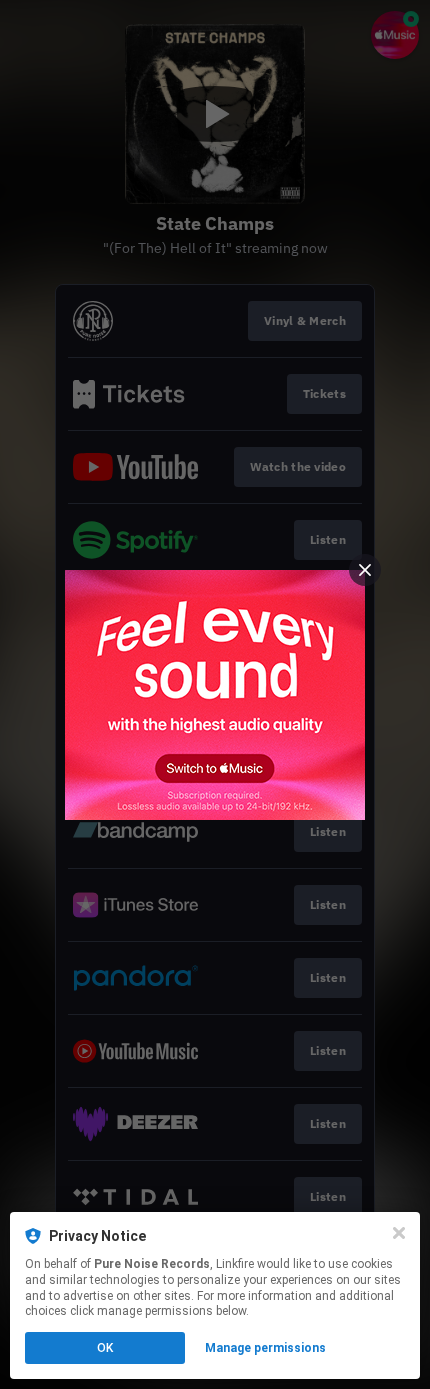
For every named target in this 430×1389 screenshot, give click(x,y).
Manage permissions (265, 1348)
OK (105, 1348)
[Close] (399, 1233)
